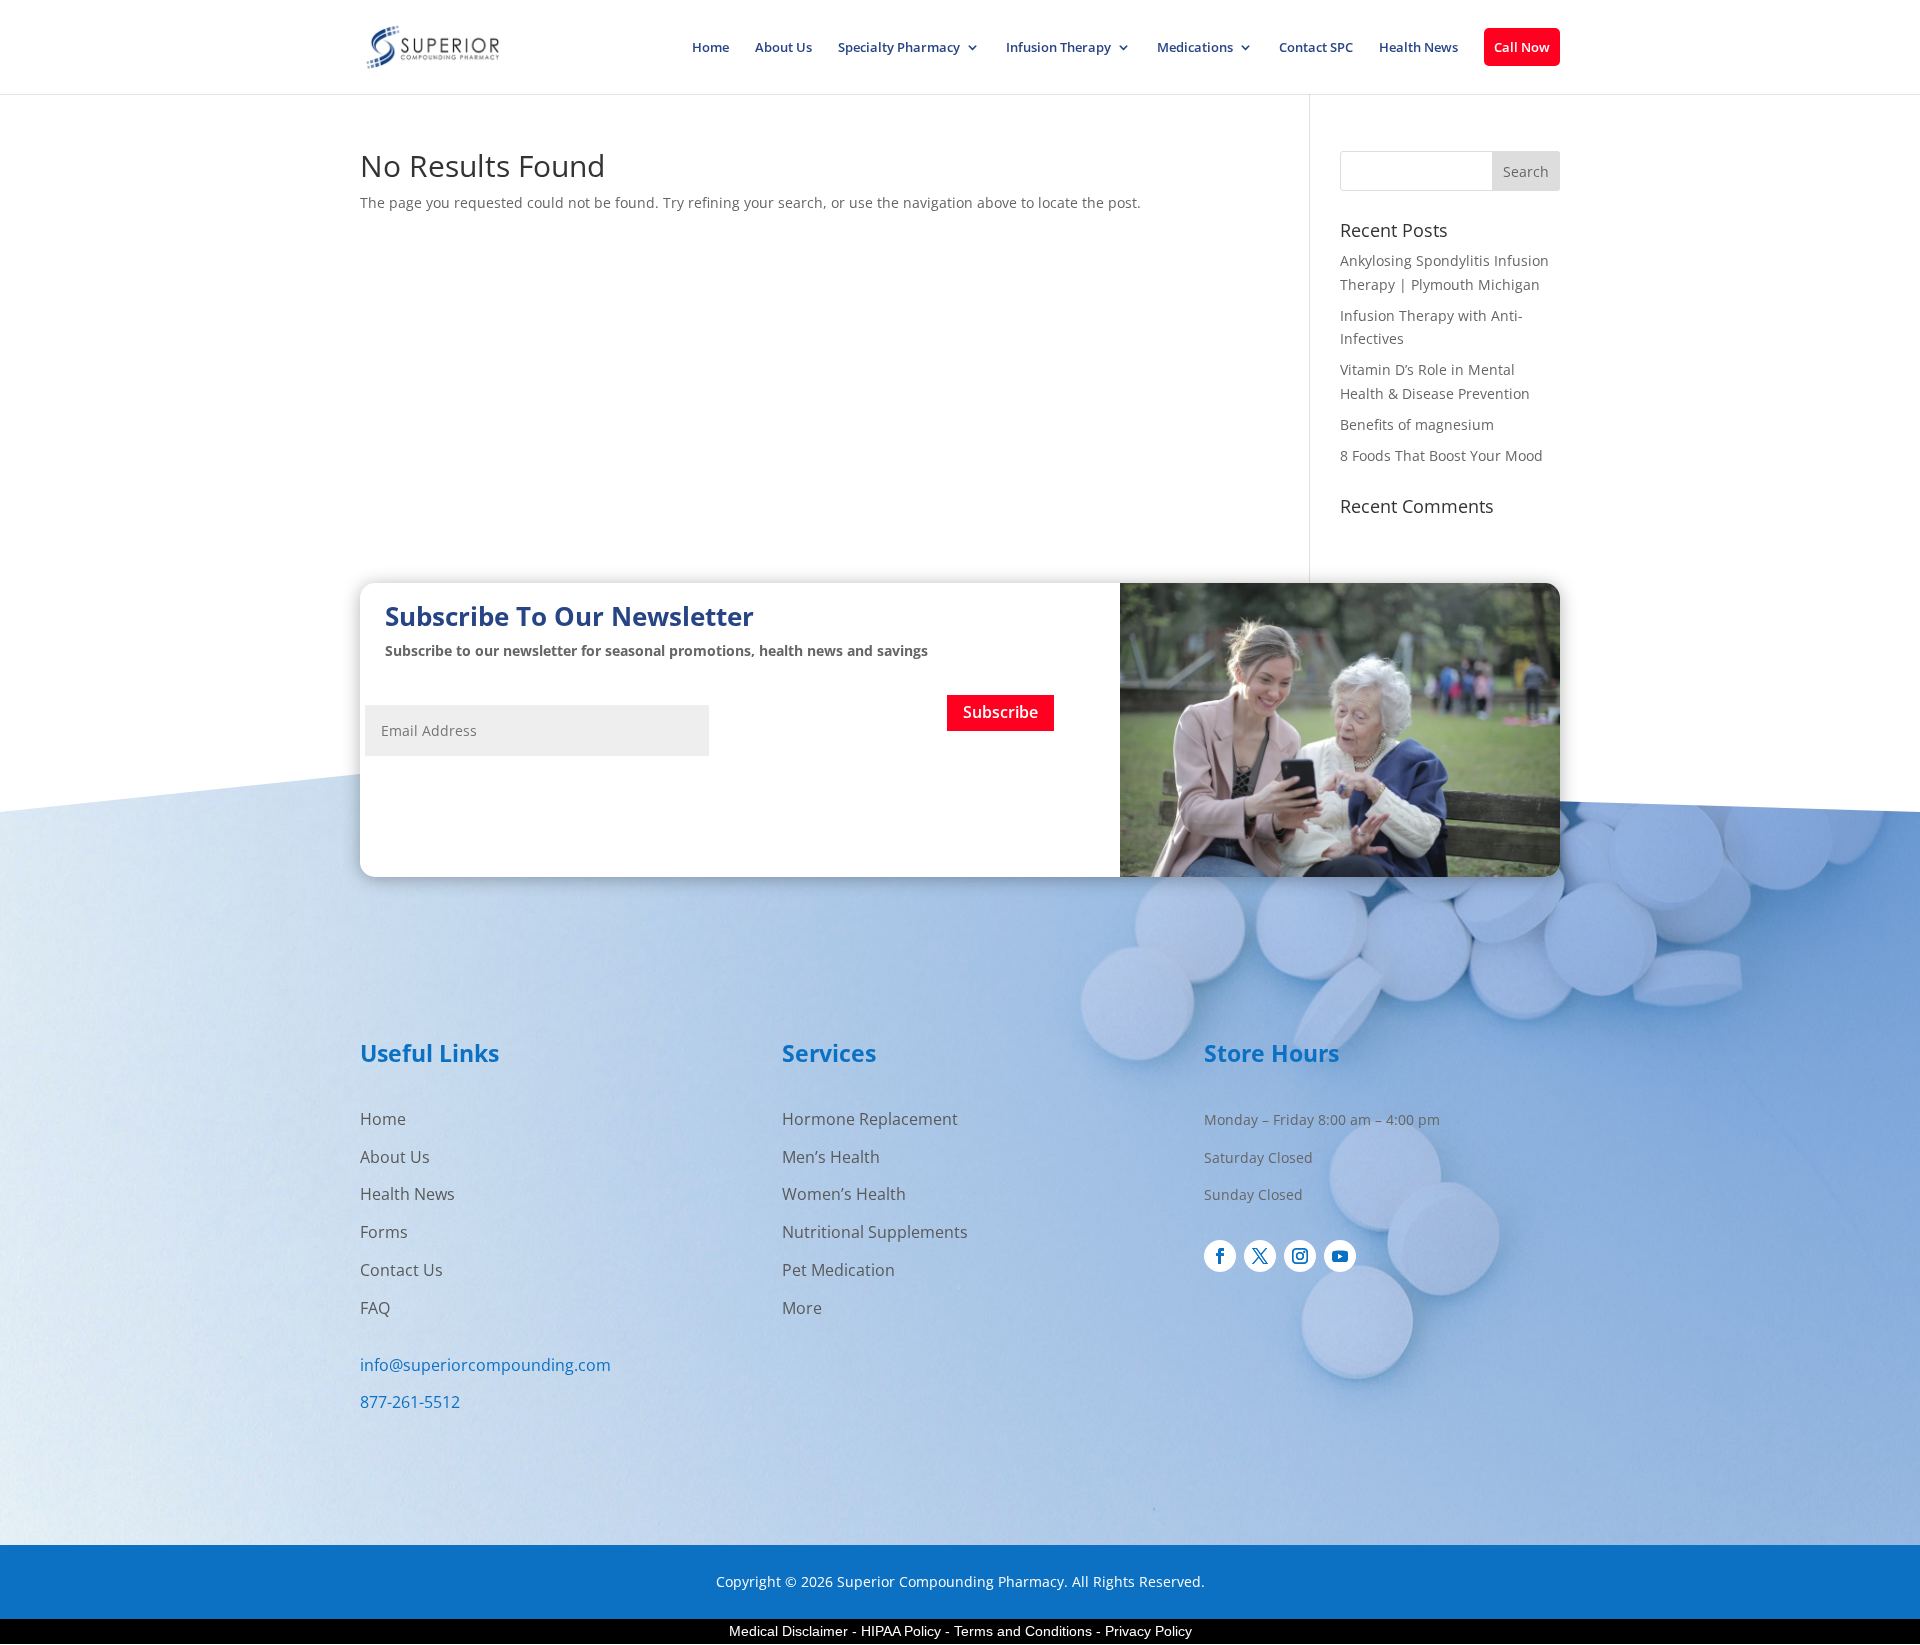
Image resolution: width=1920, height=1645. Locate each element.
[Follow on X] (1260, 1256)
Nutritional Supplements (875, 1232)
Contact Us (401, 1270)
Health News (1418, 48)
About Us (783, 48)
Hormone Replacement (870, 1119)
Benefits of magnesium (1417, 424)
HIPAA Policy (901, 1631)
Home (710, 48)
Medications (1195, 48)
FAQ (375, 1308)
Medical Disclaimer (788, 1631)
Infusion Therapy (1058, 48)
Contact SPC (1316, 48)
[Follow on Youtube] (1340, 1256)
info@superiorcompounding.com (485, 1365)
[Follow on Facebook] (1220, 1256)
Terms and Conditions (1023, 1631)
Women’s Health (844, 1194)
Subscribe (1000, 712)
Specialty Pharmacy (899, 48)
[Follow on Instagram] (1300, 1256)
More (802, 1308)
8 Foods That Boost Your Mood (1441, 455)
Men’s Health (831, 1157)
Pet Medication (838, 1270)
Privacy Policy (1148, 1631)
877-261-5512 (410, 1402)
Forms (384, 1232)
